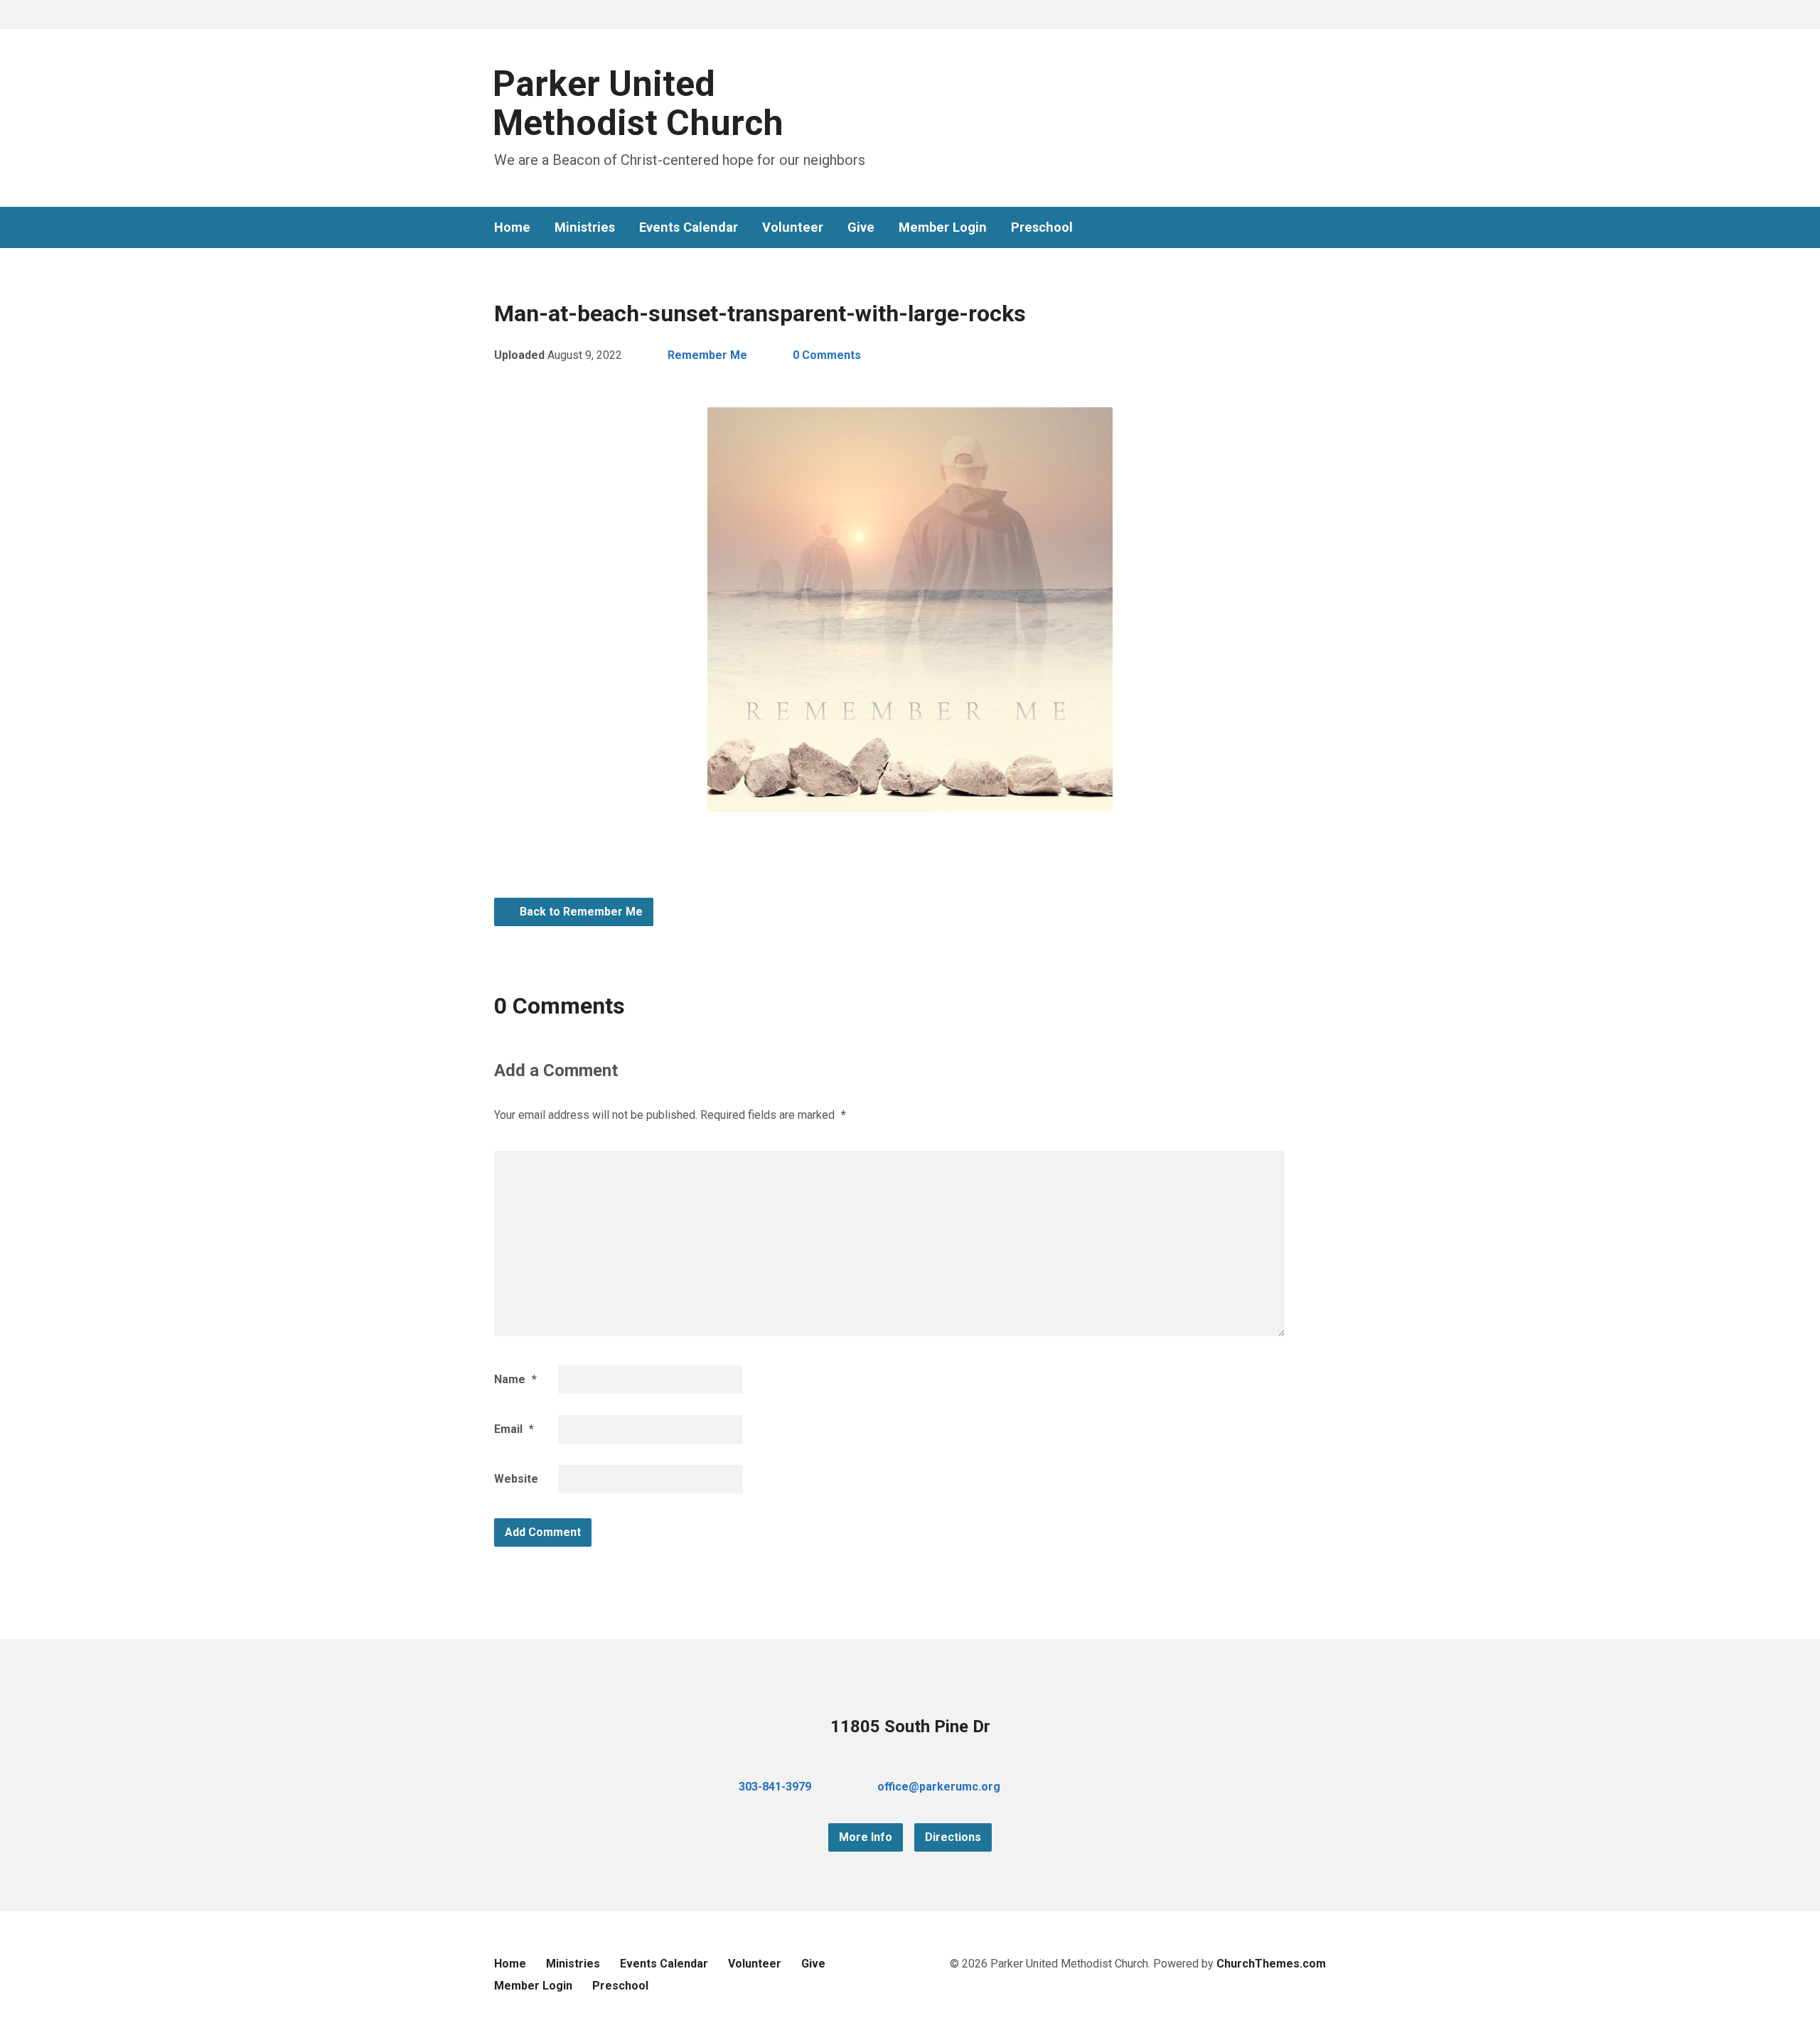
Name (515, 1379)
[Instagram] (1320, 228)
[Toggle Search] (499, 15)
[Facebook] (1275, 228)
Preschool (1042, 227)
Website (516, 1479)
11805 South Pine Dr (910, 1727)
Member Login (943, 227)
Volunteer (793, 227)
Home (512, 227)
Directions (953, 1837)
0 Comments (827, 355)
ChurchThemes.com (1271, 1964)
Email (514, 1429)
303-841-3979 (775, 1787)
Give (861, 227)
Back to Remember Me (580, 912)
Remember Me (707, 355)
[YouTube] (1297, 228)
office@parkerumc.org (939, 1787)
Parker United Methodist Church (638, 103)
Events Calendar (689, 227)
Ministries (585, 227)
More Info (866, 1837)
